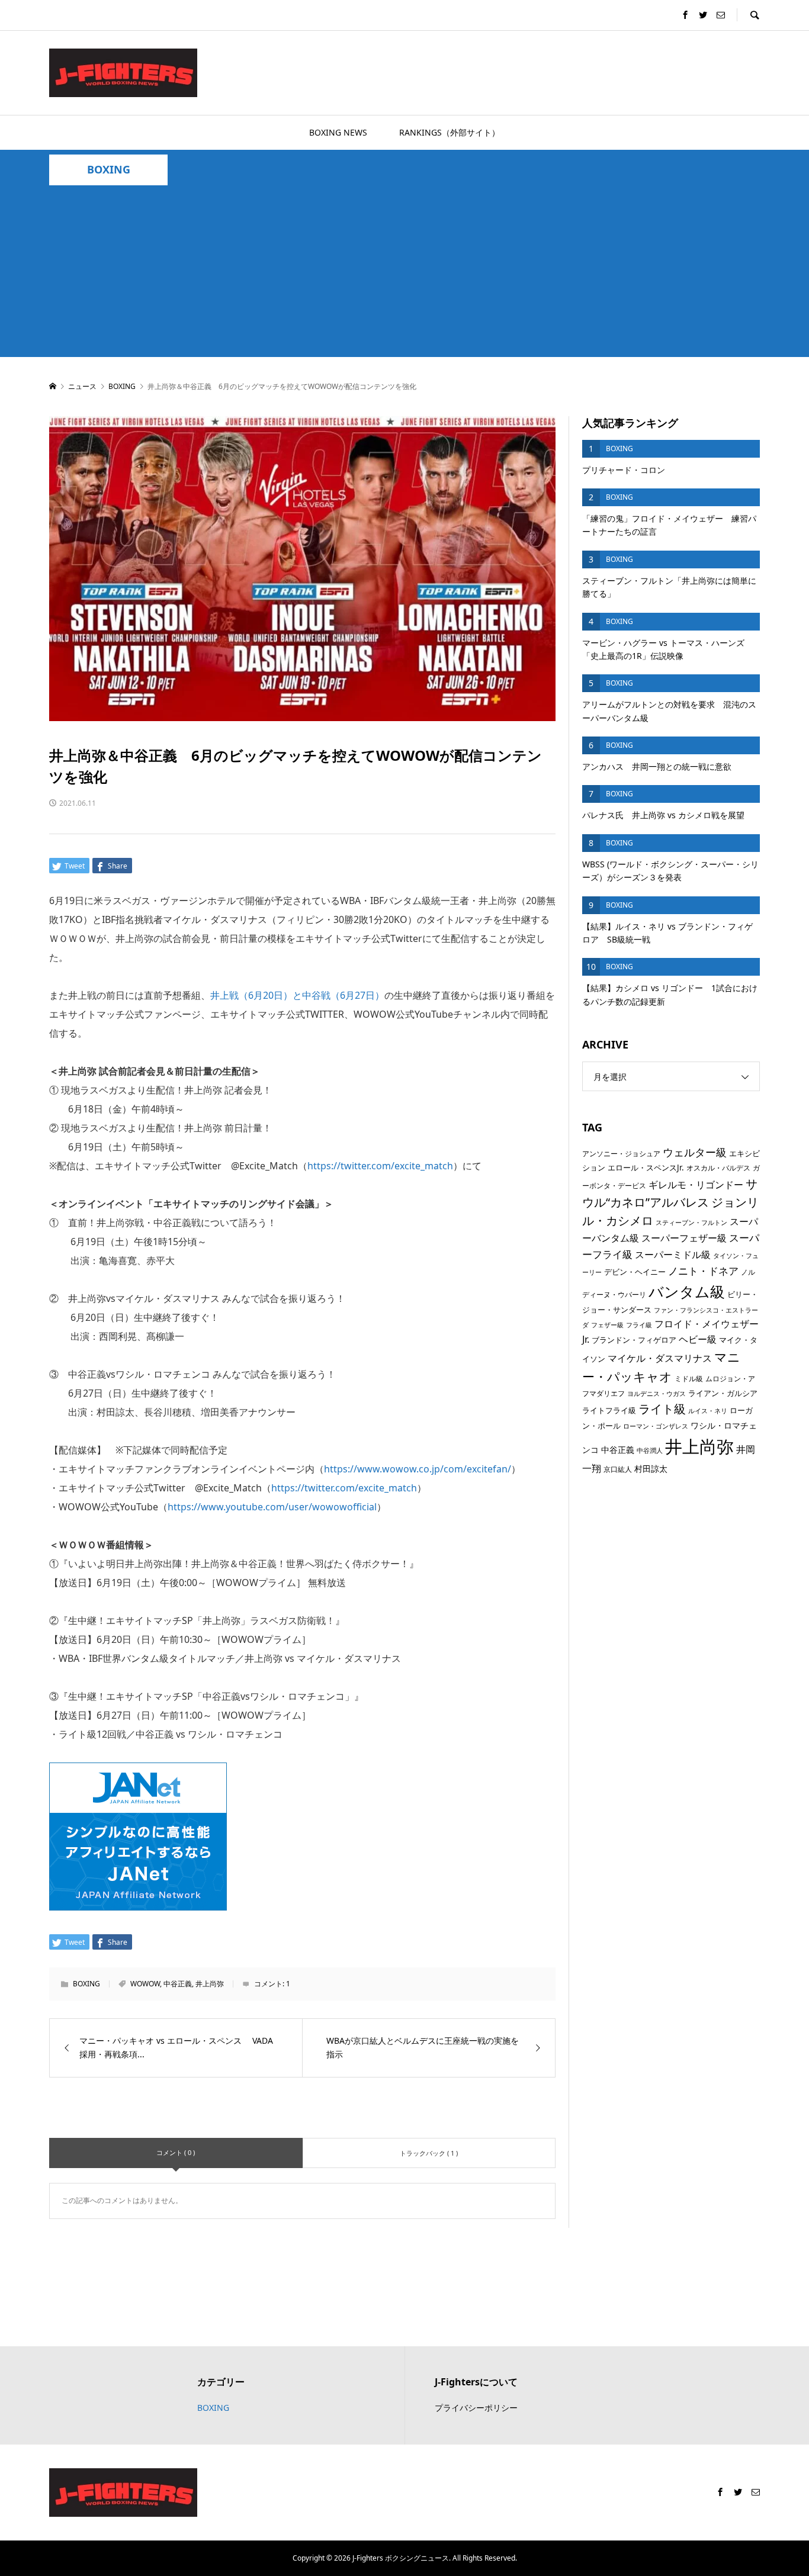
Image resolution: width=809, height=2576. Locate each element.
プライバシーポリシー (476, 2408)
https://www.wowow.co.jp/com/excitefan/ (418, 1469)
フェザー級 (607, 1325)
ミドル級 (689, 1379)
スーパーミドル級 (673, 1255)
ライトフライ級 (609, 1410)
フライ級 (639, 1325)
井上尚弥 (210, 1984)
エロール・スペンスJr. (646, 1168)
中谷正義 (178, 1984)
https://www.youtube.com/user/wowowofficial (272, 1507)
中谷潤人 (650, 1451)
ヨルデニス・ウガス (656, 1394)
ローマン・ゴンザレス (656, 1426)
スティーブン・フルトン (691, 1223)
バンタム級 (687, 1291)
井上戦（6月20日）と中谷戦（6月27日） (297, 995)
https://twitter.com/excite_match (380, 1166)
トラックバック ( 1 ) (429, 2153)
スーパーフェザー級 (684, 1238)
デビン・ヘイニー (635, 1272)
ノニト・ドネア (703, 1271)
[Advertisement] (404, 274)
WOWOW (145, 1984)
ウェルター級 (695, 1152)
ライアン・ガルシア (723, 1393)
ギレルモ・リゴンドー (696, 1185)
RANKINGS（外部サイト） (450, 132)
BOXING (109, 170)
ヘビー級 (698, 1339)
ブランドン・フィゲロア (634, 1340)
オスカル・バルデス (718, 1168)
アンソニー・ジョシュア (621, 1154)
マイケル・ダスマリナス (660, 1358)
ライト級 (662, 1409)
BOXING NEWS (338, 132)
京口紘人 (618, 1469)
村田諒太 (651, 1469)
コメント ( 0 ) (176, 2152)
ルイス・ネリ (708, 1411)
